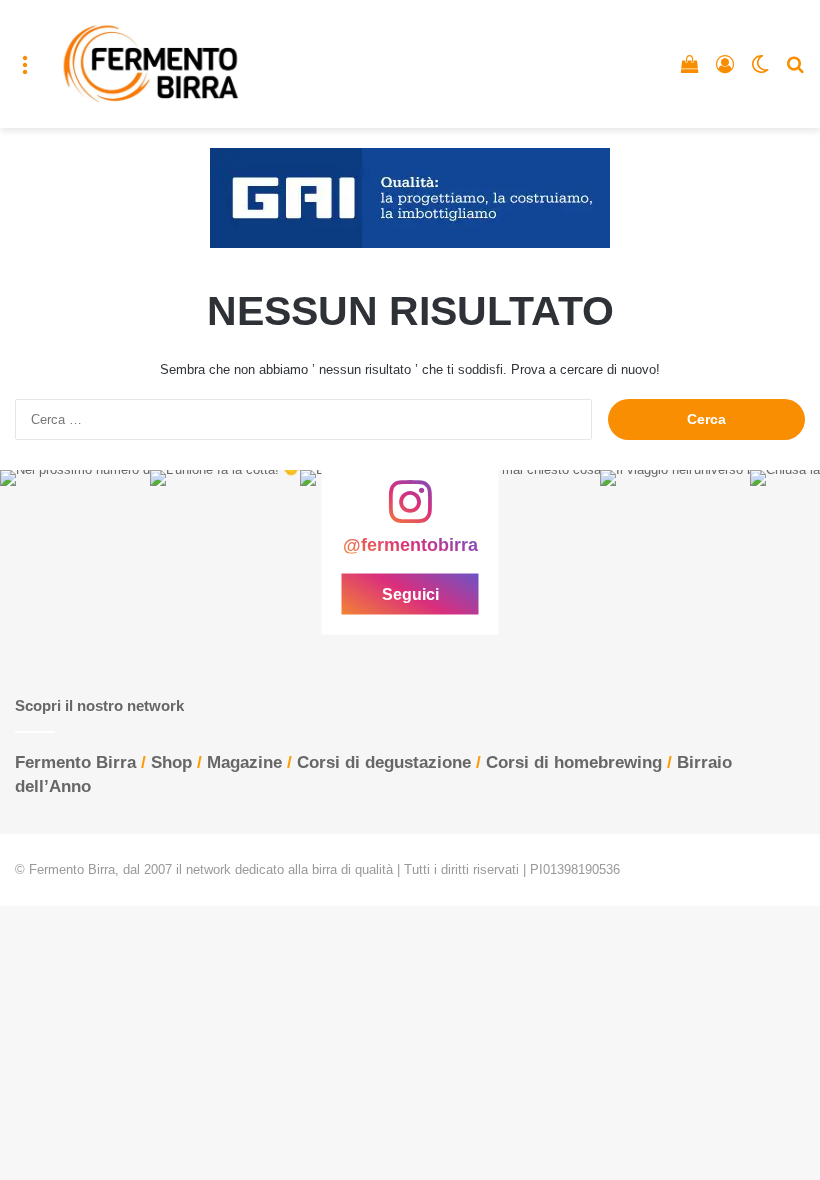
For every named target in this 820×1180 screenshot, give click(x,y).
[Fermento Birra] (152, 64)
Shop (171, 762)
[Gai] (410, 197)
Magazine (244, 762)
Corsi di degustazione (384, 762)
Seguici (410, 594)
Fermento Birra (75, 762)
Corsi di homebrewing (574, 762)
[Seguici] (410, 512)
